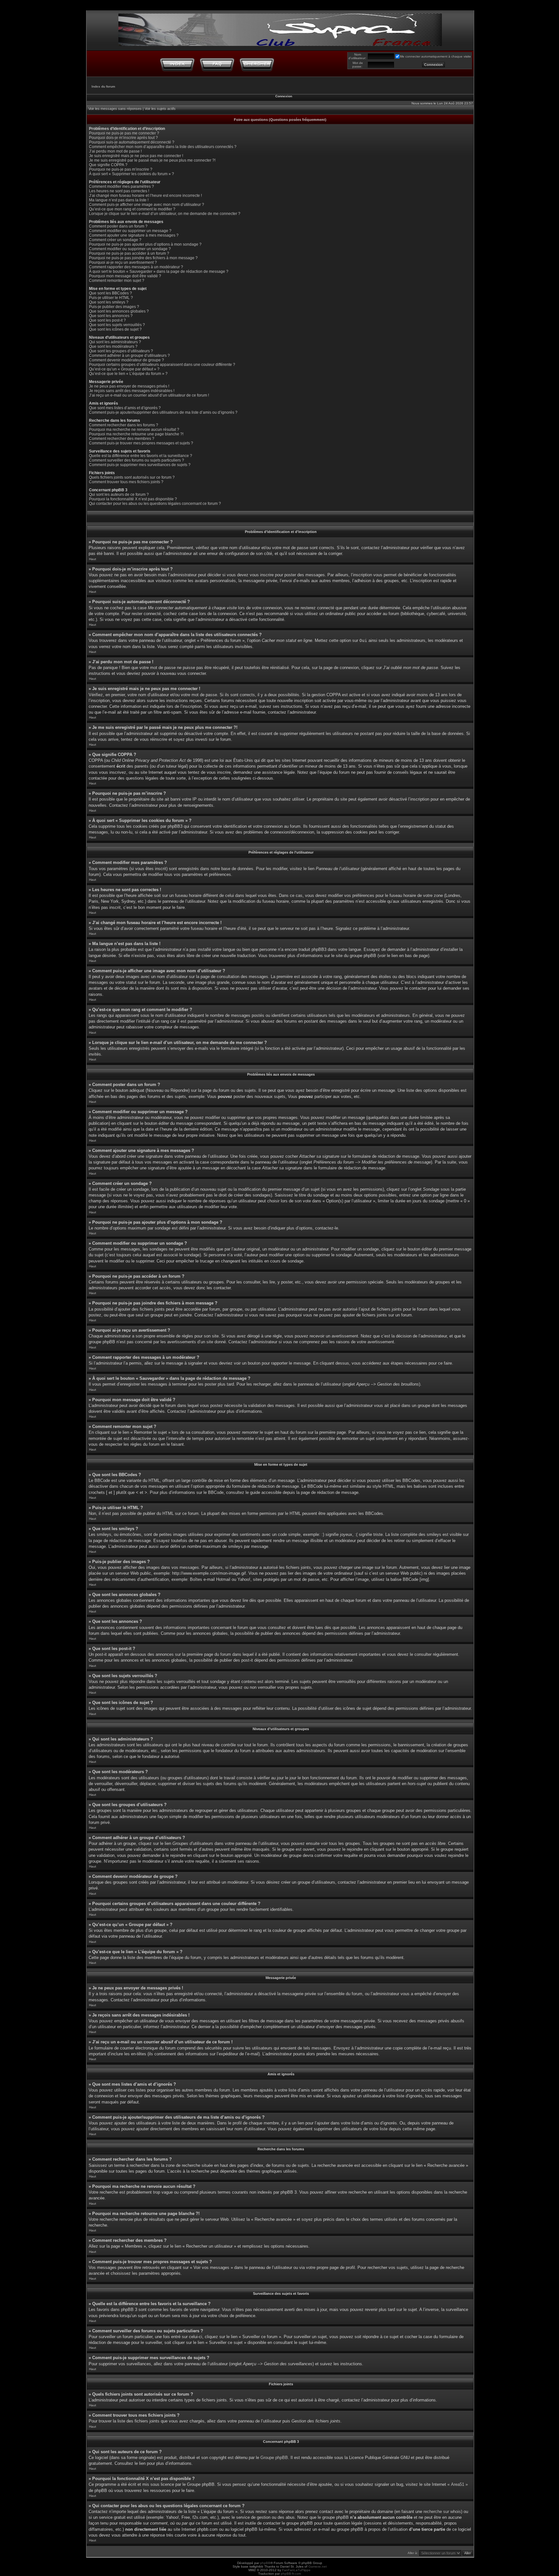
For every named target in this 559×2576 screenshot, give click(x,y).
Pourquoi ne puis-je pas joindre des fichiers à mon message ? (143, 258)
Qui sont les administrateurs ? (115, 342)
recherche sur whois (442, 2512)
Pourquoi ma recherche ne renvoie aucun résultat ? (134, 430)
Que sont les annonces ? (111, 316)
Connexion (284, 96)
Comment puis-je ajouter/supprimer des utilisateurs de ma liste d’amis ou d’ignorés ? (163, 412)
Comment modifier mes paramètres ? (121, 186)
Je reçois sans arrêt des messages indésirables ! (132, 391)
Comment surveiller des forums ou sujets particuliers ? (137, 460)
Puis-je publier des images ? (114, 307)
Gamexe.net (318, 2566)
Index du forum (103, 86)
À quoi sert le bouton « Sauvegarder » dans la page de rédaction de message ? (159, 271)
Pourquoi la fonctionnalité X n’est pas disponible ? (133, 499)
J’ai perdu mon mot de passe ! (115, 151)
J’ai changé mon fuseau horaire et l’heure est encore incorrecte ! (145, 196)
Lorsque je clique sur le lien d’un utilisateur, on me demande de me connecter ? (165, 214)
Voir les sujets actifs (160, 109)
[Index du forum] (280, 28)
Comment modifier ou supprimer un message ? (130, 231)
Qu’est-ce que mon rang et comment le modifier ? (132, 209)
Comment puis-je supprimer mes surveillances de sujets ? (140, 465)
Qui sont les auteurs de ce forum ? (119, 495)
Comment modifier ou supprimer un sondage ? (130, 249)
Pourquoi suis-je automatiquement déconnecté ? (132, 142)
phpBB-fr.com (291, 2574)
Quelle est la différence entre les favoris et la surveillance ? (141, 456)
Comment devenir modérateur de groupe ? (126, 360)
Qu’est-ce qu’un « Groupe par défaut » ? (124, 369)
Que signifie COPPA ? (108, 165)
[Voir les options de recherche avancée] (257, 64)
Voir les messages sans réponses (115, 109)
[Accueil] (177, 64)
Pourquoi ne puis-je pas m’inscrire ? (121, 169)
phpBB (265, 2563)
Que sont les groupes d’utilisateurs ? (121, 351)
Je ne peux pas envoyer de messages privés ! (129, 386)
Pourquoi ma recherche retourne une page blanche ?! (136, 434)
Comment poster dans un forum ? (118, 226)
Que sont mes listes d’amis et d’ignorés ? (125, 408)
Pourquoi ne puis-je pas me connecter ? (124, 133)
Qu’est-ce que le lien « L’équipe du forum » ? (128, 374)
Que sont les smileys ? (109, 302)
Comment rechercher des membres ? (122, 439)
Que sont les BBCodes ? (110, 293)
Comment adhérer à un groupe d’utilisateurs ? (129, 356)
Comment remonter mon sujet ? (117, 281)
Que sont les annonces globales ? (119, 311)
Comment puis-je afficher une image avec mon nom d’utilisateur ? (147, 205)
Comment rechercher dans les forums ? (124, 425)
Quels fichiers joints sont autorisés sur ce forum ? (132, 477)
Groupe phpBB (274, 2458)
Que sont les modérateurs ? (113, 346)
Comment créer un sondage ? (115, 240)
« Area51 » (458, 2484)
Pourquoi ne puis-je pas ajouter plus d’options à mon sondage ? (145, 244)
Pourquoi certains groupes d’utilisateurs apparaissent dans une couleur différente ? (162, 365)
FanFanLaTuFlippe (296, 2570)
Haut (93, 559)
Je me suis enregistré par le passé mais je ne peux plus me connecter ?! (152, 160)
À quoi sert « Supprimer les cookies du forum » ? (132, 174)
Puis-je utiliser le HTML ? (111, 298)
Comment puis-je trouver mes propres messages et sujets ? (141, 443)
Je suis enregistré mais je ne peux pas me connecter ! (136, 156)
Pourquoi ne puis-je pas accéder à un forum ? (129, 253)
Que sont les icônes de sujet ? (115, 329)
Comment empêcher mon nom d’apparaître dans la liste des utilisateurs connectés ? (163, 147)
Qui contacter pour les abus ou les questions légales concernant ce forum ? (155, 504)
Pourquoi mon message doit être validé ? (125, 276)
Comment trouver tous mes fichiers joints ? (126, 482)
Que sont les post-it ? (107, 320)
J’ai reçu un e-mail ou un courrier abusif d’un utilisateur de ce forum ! (149, 395)
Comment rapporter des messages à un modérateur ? (136, 267)
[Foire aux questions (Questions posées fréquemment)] (217, 64)
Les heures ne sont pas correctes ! (119, 191)
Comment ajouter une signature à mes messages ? (134, 235)
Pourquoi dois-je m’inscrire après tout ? (123, 138)
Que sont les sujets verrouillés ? (117, 325)
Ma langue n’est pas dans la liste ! (119, 200)
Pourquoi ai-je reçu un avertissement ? (123, 262)
